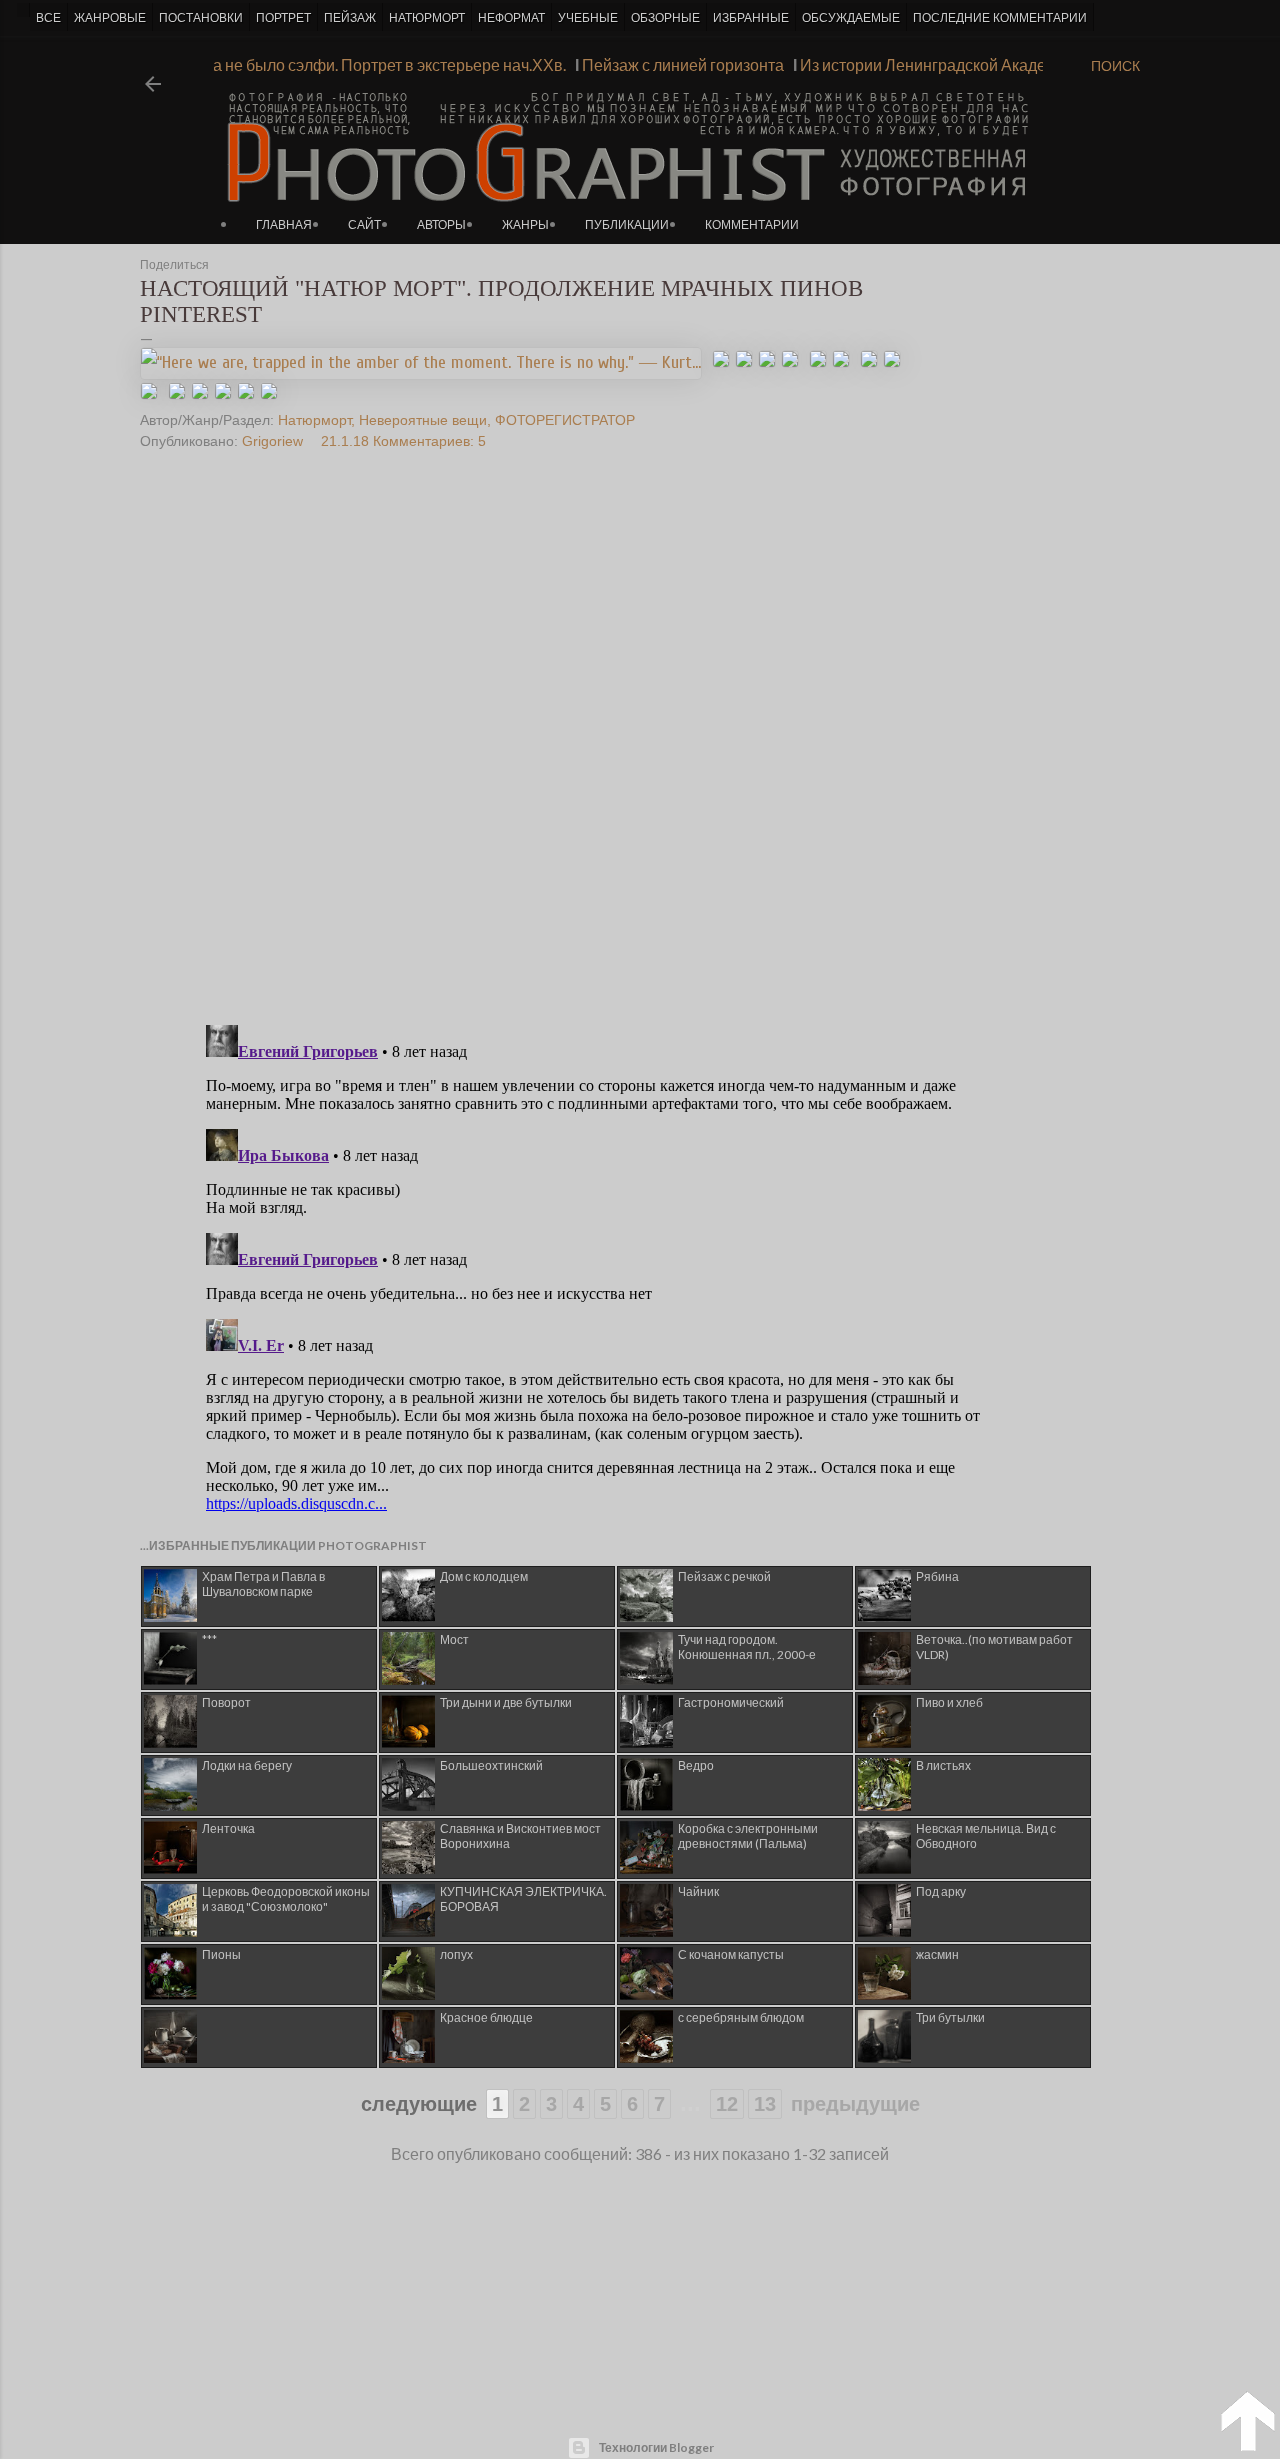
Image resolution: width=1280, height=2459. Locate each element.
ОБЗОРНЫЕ (665, 18)
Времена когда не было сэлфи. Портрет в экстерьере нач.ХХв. (357, 64)
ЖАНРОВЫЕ (110, 18)
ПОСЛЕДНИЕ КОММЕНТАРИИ (1000, 18)
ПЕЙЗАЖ (350, 18)
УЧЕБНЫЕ (588, 18)
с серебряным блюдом (741, 2017)
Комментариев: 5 (429, 441)
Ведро (696, 1765)
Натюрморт (314, 420)
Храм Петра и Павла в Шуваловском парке (263, 1584)
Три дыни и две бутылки (506, 1702)
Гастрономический (731, 1702)
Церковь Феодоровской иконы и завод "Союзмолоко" (286, 1899)
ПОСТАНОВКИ (201, 18)
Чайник (698, 1891)
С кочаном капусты (731, 1954)
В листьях (943, 1765)
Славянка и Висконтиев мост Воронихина (520, 1836)
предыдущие (855, 2104)
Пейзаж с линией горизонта (701, 64)
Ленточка (228, 1828)
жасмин (937, 1954)
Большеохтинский (491, 1765)
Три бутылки (950, 2017)
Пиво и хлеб (949, 1702)
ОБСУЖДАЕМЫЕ (851, 18)
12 (727, 2104)
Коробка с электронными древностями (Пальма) (748, 1836)
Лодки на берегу (247, 1765)
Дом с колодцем (484, 1576)
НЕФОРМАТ (511, 18)
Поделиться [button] (174, 265)
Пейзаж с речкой (724, 1576)
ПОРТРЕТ (283, 18)
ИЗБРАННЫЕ (751, 18)
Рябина (937, 1576)
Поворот (226, 1702)
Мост (454, 1639)
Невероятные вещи (423, 420)
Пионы (221, 1954)
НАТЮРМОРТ (427, 18)
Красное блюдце (486, 2017)
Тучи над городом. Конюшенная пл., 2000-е (747, 1647)
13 (765, 2104)
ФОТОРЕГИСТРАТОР (565, 420)
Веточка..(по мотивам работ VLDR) (994, 1647)
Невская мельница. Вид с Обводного (986, 1836)
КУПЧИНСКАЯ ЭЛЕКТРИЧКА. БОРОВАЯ (523, 1899)
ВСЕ (48, 18)
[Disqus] (603, 752)
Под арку (941, 1891)
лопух (456, 1954)
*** (209, 1639)
